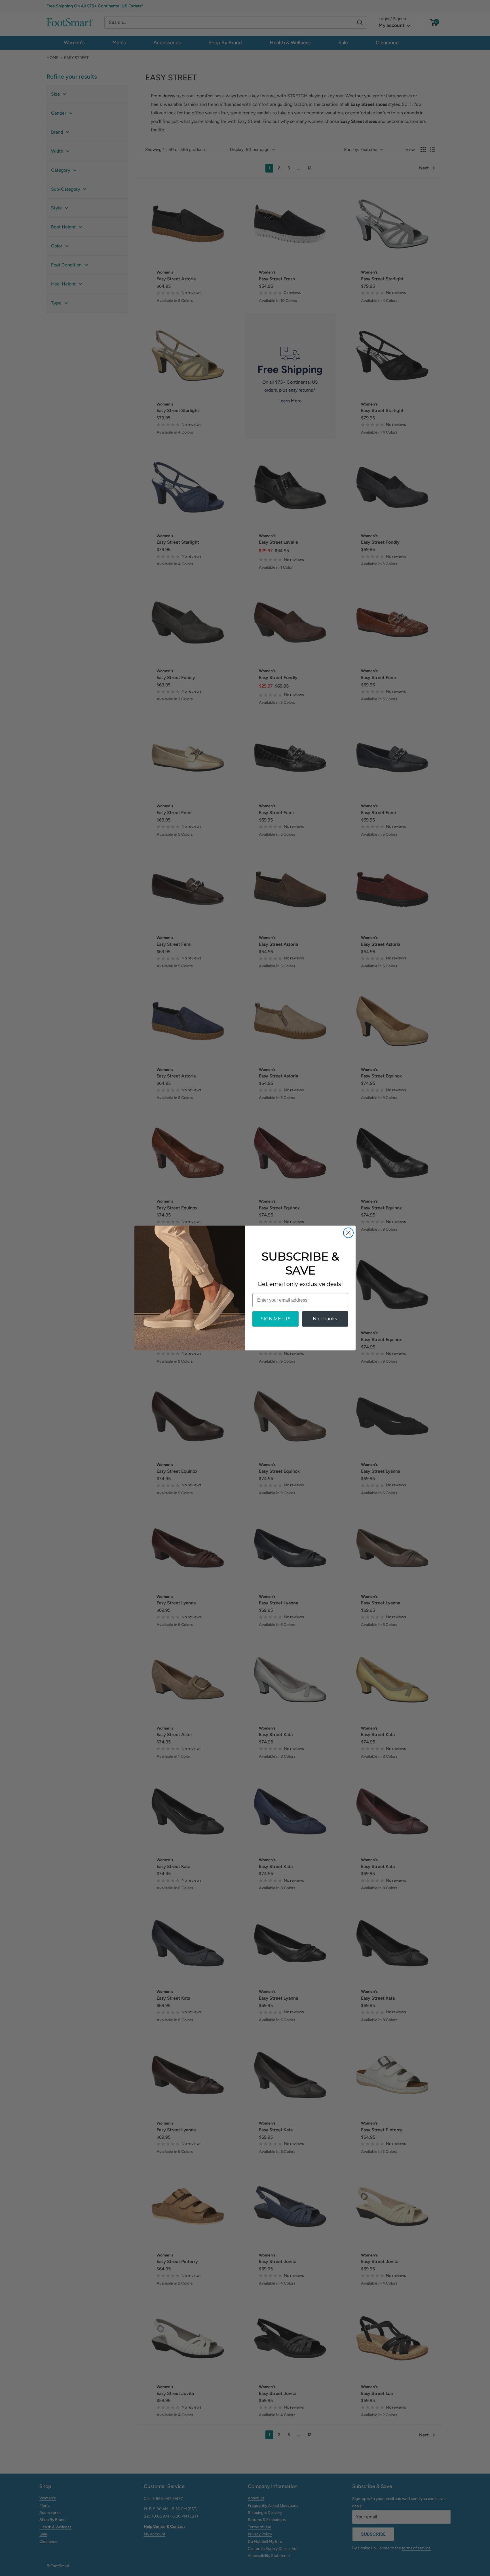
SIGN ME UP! (275, 1319)
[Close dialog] (348, 1233)
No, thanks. (325, 1319)
